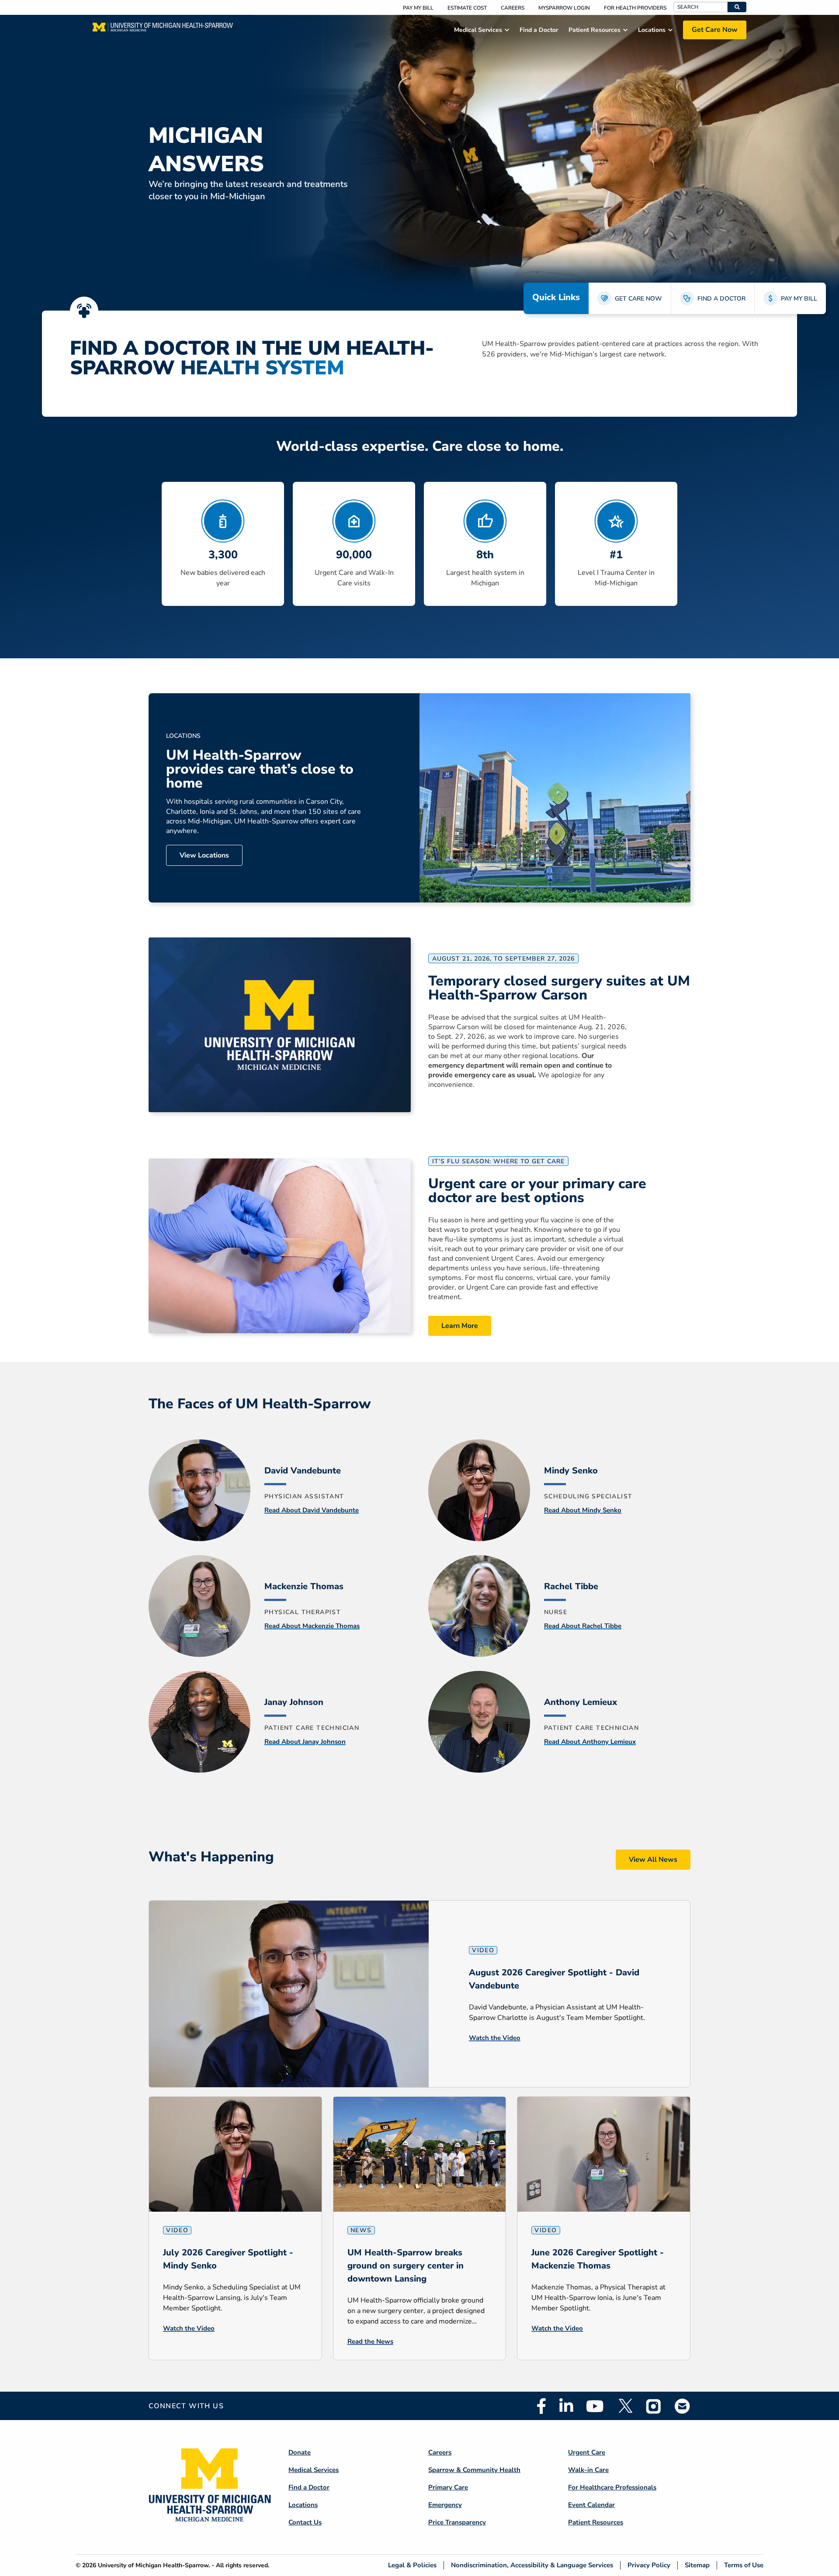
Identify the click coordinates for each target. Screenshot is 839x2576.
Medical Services (314, 2470)
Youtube (595, 2406)
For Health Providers (635, 8)
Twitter (625, 2406)
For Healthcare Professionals (612, 2487)
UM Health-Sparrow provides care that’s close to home (260, 769)
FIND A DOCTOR (721, 299)
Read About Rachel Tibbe (583, 1626)
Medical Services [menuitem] (478, 30)
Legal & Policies (412, 2565)
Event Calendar (591, 2505)
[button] (737, 7)
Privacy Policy (649, 2565)
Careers (513, 8)
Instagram (654, 2406)
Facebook (541, 2406)
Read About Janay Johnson (305, 1742)
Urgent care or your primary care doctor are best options (537, 1191)
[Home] (163, 30)
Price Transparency (457, 2522)
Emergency (445, 2505)
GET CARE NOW (638, 299)
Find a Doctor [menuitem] (539, 30)
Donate (300, 2452)
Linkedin (566, 2406)
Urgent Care (587, 2452)
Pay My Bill (418, 8)
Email (683, 2406)
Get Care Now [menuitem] (715, 30)
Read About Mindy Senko (583, 1510)
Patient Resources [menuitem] (595, 30)
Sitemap (697, 2565)
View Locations (204, 855)
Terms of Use (744, 2565)
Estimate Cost (467, 8)
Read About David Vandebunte (312, 1510)
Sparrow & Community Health (474, 2470)
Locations (303, 2505)
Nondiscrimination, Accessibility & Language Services (532, 2565)
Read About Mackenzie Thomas (312, 1626)
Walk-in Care (588, 2470)
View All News (653, 1860)
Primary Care (448, 2487)
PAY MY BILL (799, 299)
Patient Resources (596, 2522)
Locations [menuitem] (652, 30)
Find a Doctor (309, 2487)
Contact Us (305, 2522)
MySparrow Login (564, 8)
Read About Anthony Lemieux (590, 1742)
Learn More (460, 1326)
